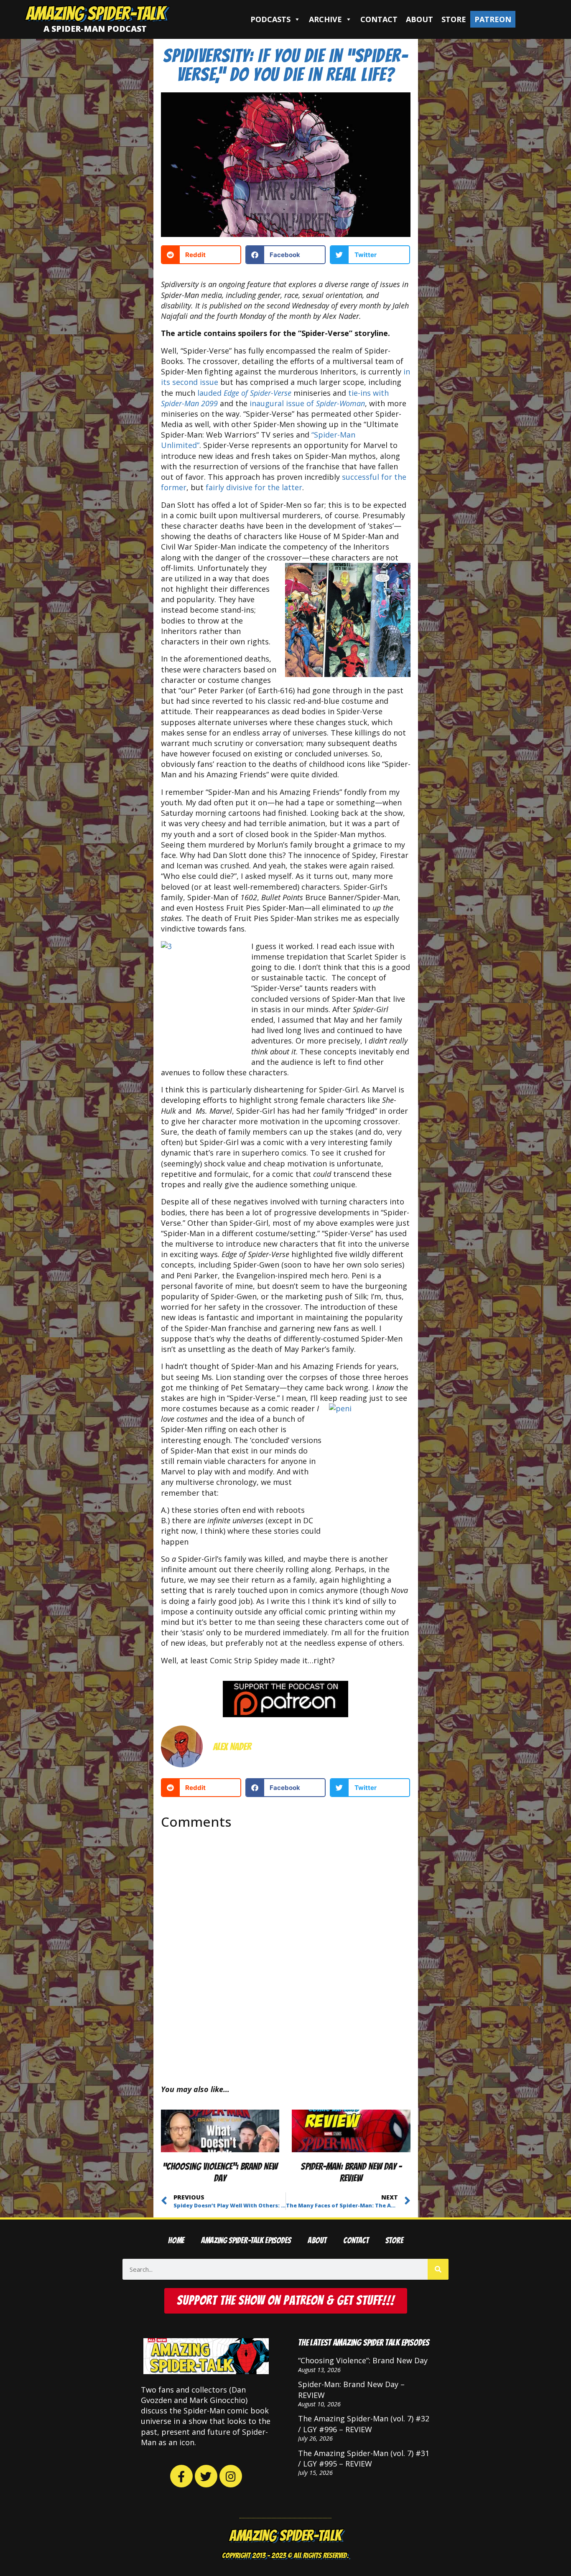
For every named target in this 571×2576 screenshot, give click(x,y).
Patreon (493, 19)
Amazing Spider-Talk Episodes (246, 2241)
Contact (379, 19)
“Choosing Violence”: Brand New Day (363, 2360)
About (419, 19)
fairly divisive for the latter (254, 487)
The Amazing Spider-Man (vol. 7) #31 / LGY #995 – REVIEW (364, 2458)
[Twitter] (206, 2476)
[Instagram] (231, 2476)
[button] (201, 255)
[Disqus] (286, 1950)
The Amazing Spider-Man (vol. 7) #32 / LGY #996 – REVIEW (364, 2424)
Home (176, 2241)
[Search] (438, 2269)
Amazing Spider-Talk (95, 13)
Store (454, 19)
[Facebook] (181, 2476)
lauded (244, 393)
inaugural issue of (307, 403)
